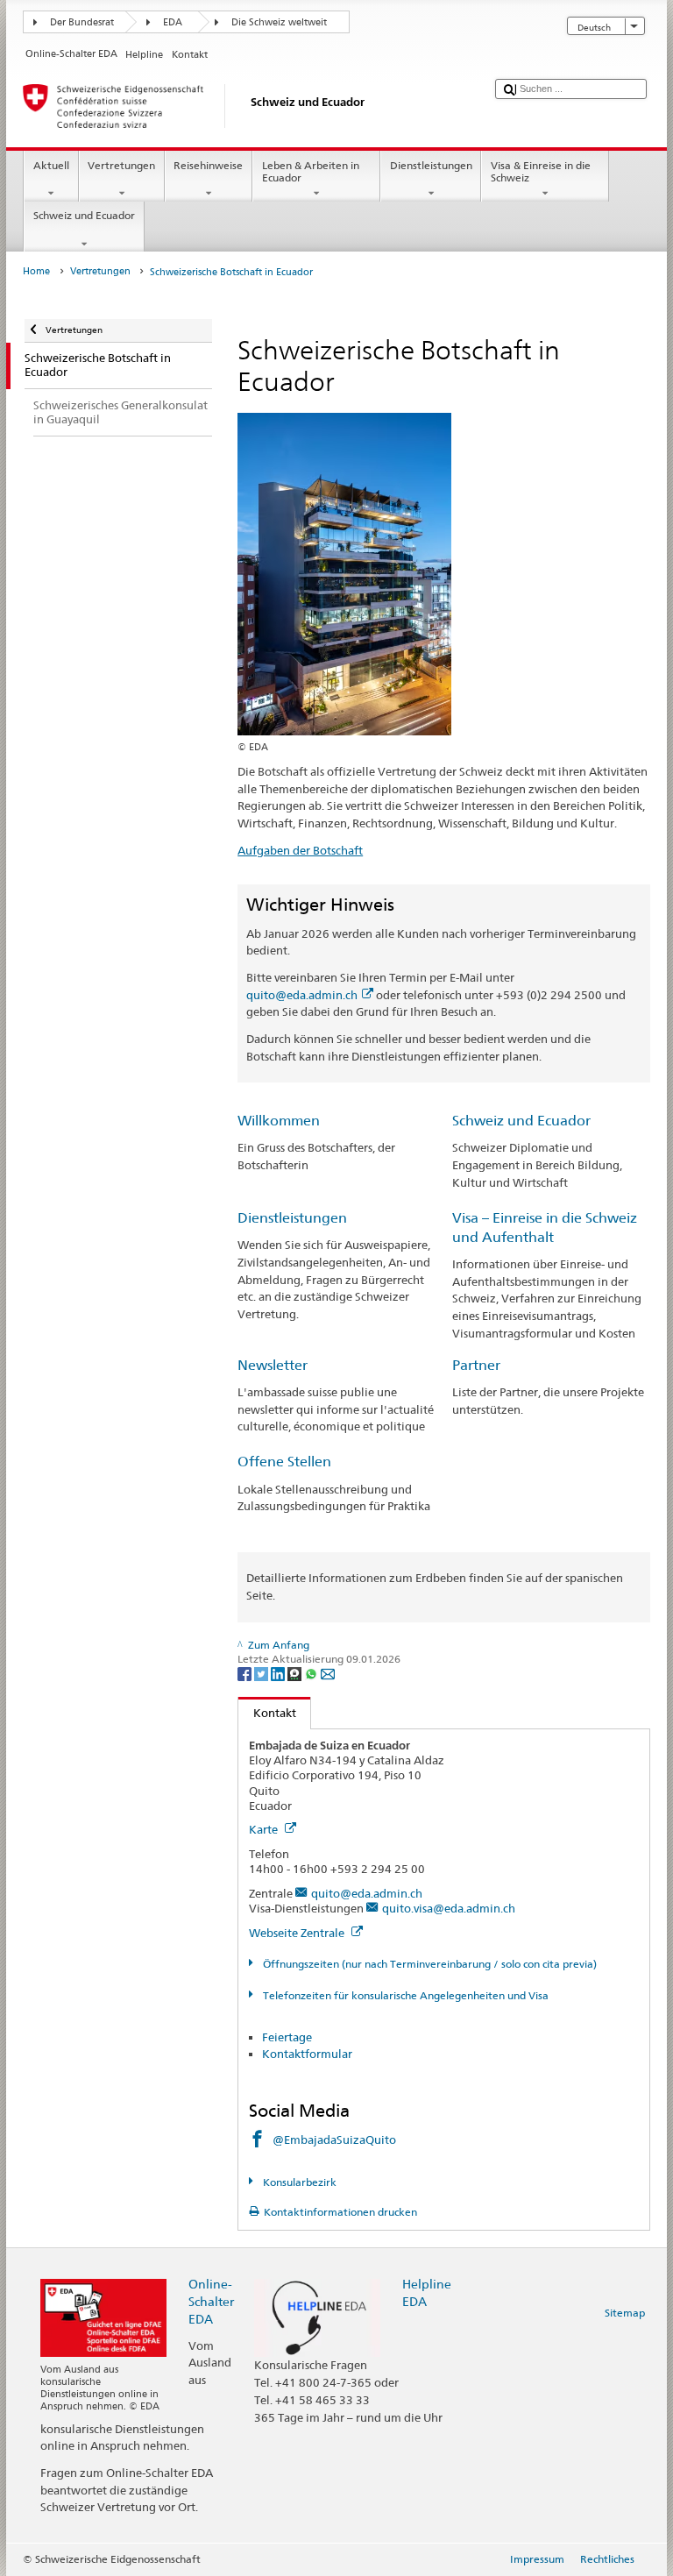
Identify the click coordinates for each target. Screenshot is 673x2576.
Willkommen (279, 1121)
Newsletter (273, 1365)
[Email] (328, 1673)
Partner (476, 1365)
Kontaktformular (307, 2054)
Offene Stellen (284, 1462)
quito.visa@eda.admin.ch (449, 1908)
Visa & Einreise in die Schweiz (541, 171)
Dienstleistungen (431, 165)
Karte (265, 1829)
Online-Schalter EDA (211, 2301)
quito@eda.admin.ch (302, 995)
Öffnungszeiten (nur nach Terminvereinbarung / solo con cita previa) (428, 1964)
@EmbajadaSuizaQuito (334, 2140)
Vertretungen (121, 165)
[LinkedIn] (279, 1673)
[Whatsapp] (312, 1673)
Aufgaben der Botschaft (300, 850)
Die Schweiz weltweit (279, 22)
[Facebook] (246, 1673)
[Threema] (296, 1673)
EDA (173, 22)
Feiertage (287, 2037)
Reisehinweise (208, 165)
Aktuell (51, 165)
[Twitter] (262, 1673)
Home (36, 271)
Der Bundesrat (82, 22)
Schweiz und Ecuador (84, 215)
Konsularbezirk (298, 2182)
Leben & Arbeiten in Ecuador (311, 171)
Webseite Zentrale (298, 1933)
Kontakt (267, 1713)
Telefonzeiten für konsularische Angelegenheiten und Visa (404, 1995)
